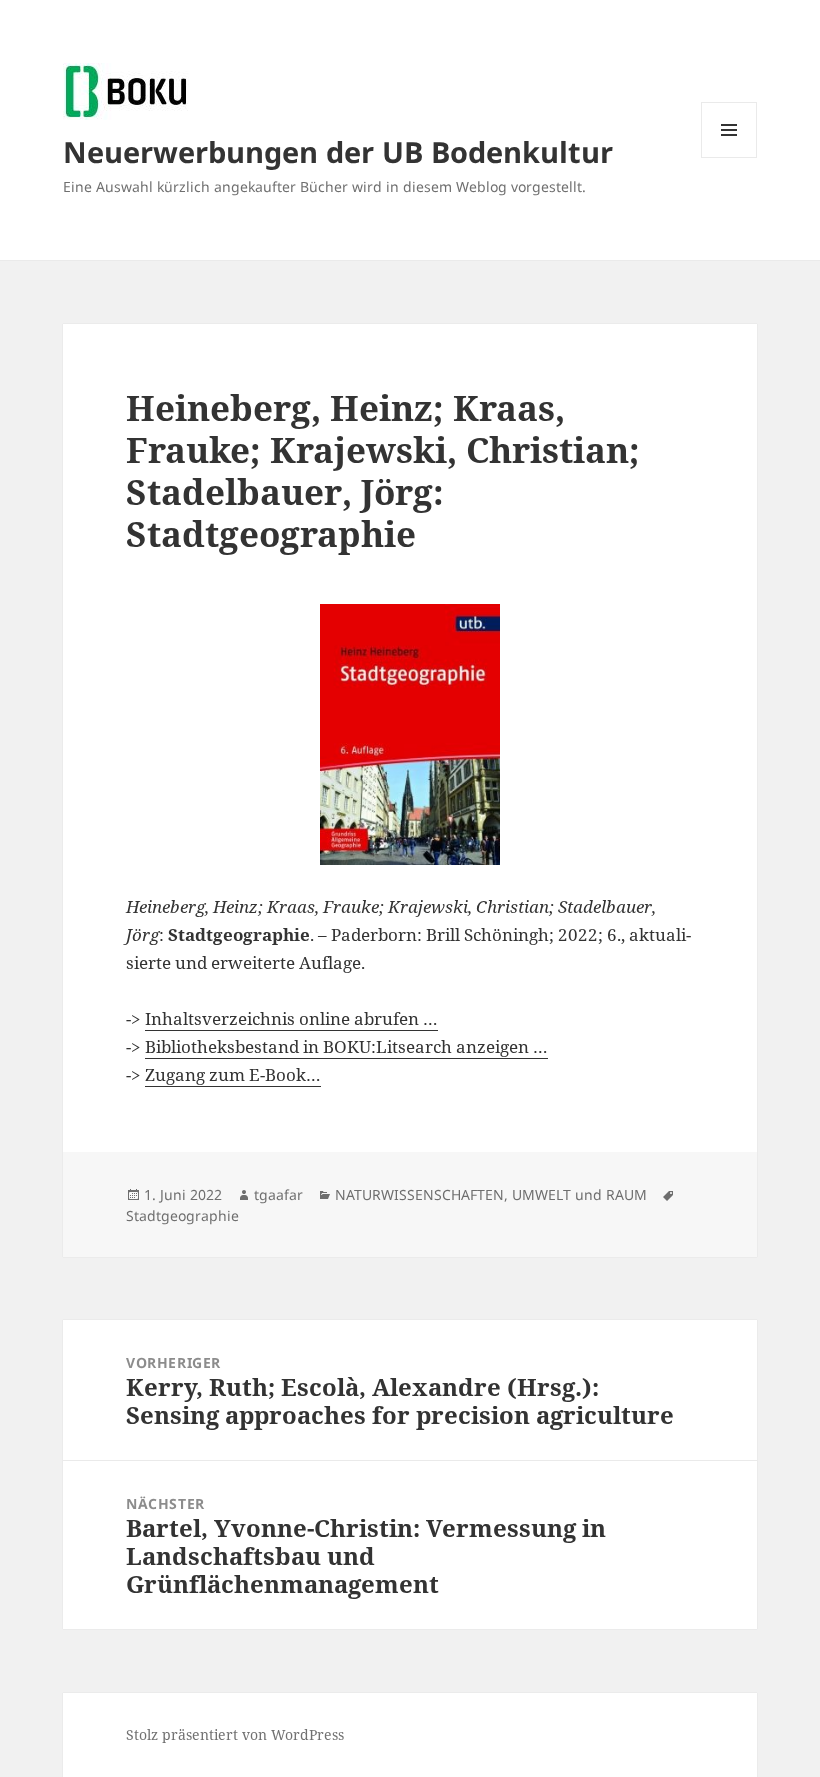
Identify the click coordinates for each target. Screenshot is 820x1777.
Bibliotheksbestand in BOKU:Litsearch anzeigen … (346, 1046)
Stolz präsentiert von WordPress (235, 1734)
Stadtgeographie (182, 1215)
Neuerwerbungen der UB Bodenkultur (338, 151)
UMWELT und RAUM (579, 1194)
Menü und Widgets (729, 157)
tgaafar (278, 1194)
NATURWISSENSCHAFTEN (419, 1194)
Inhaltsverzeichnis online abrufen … (291, 1018)
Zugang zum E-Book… (233, 1074)
